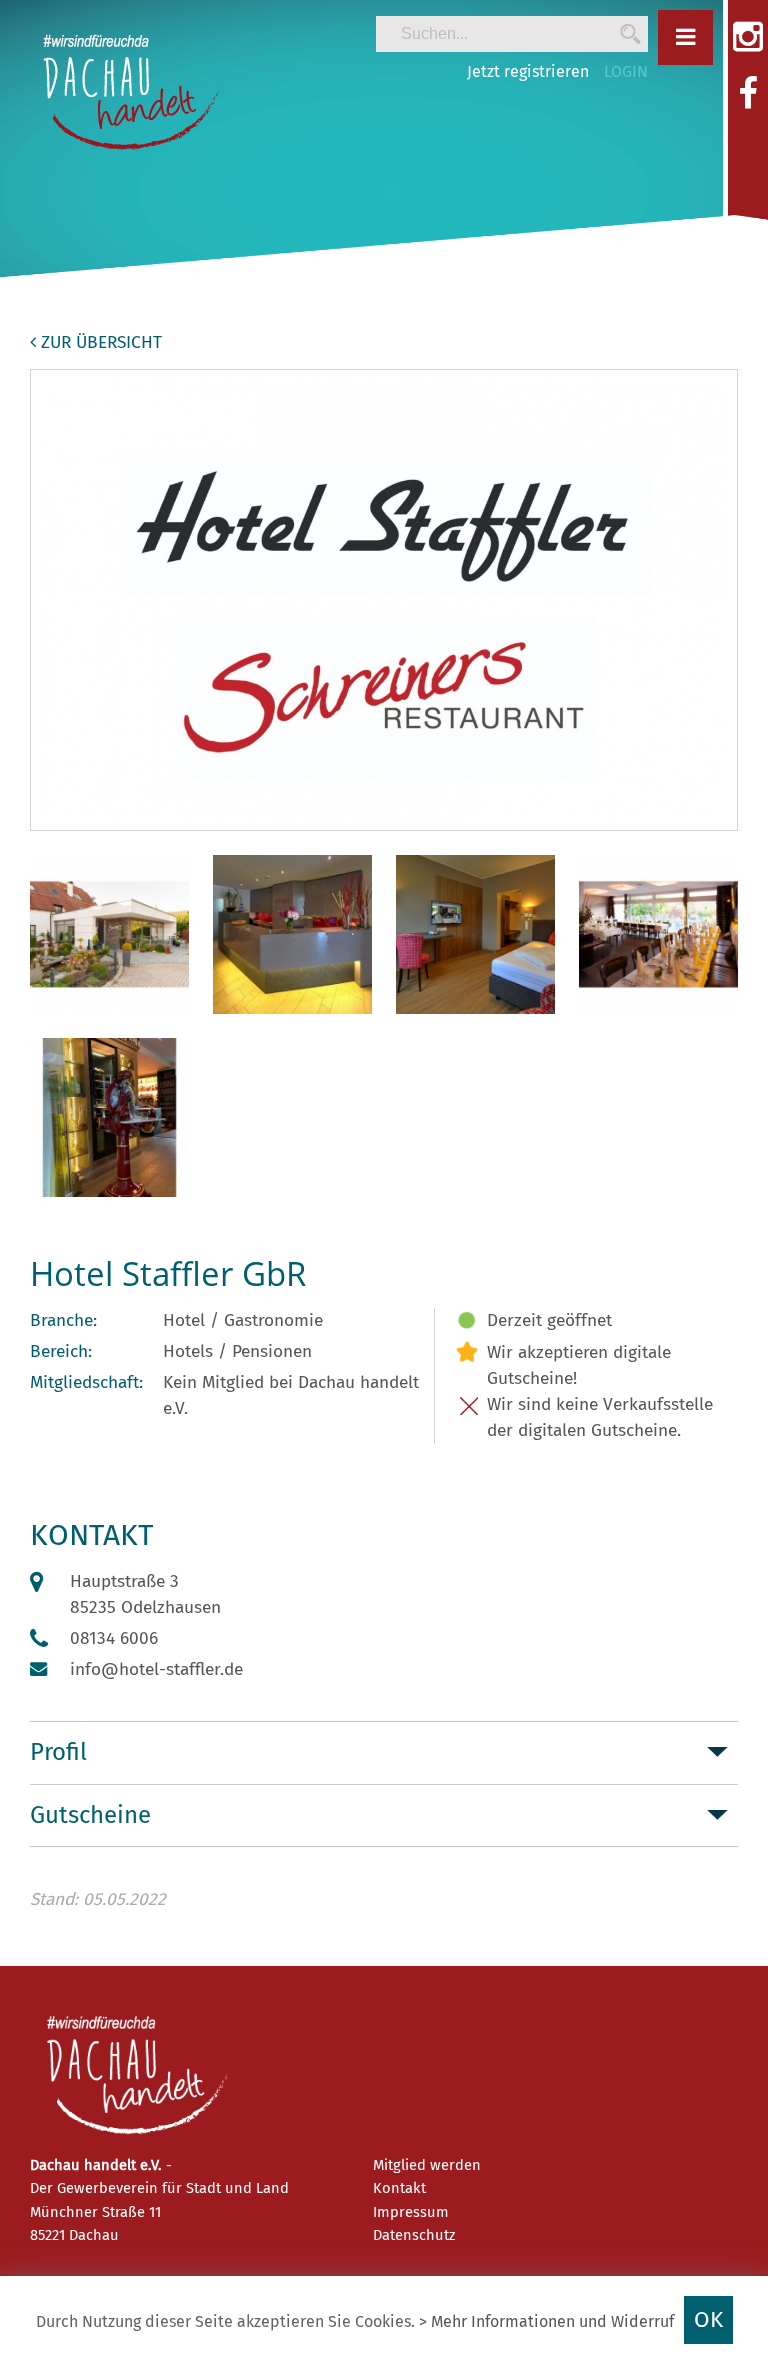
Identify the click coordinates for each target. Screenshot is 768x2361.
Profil (58, 1752)
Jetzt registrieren (528, 71)
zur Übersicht (99, 342)
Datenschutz (414, 2235)
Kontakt (399, 2188)
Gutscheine (90, 1815)
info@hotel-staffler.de (156, 1669)
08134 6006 (114, 1638)
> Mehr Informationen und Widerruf (546, 2321)
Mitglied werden (427, 2165)
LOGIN (626, 71)
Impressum (411, 2212)
